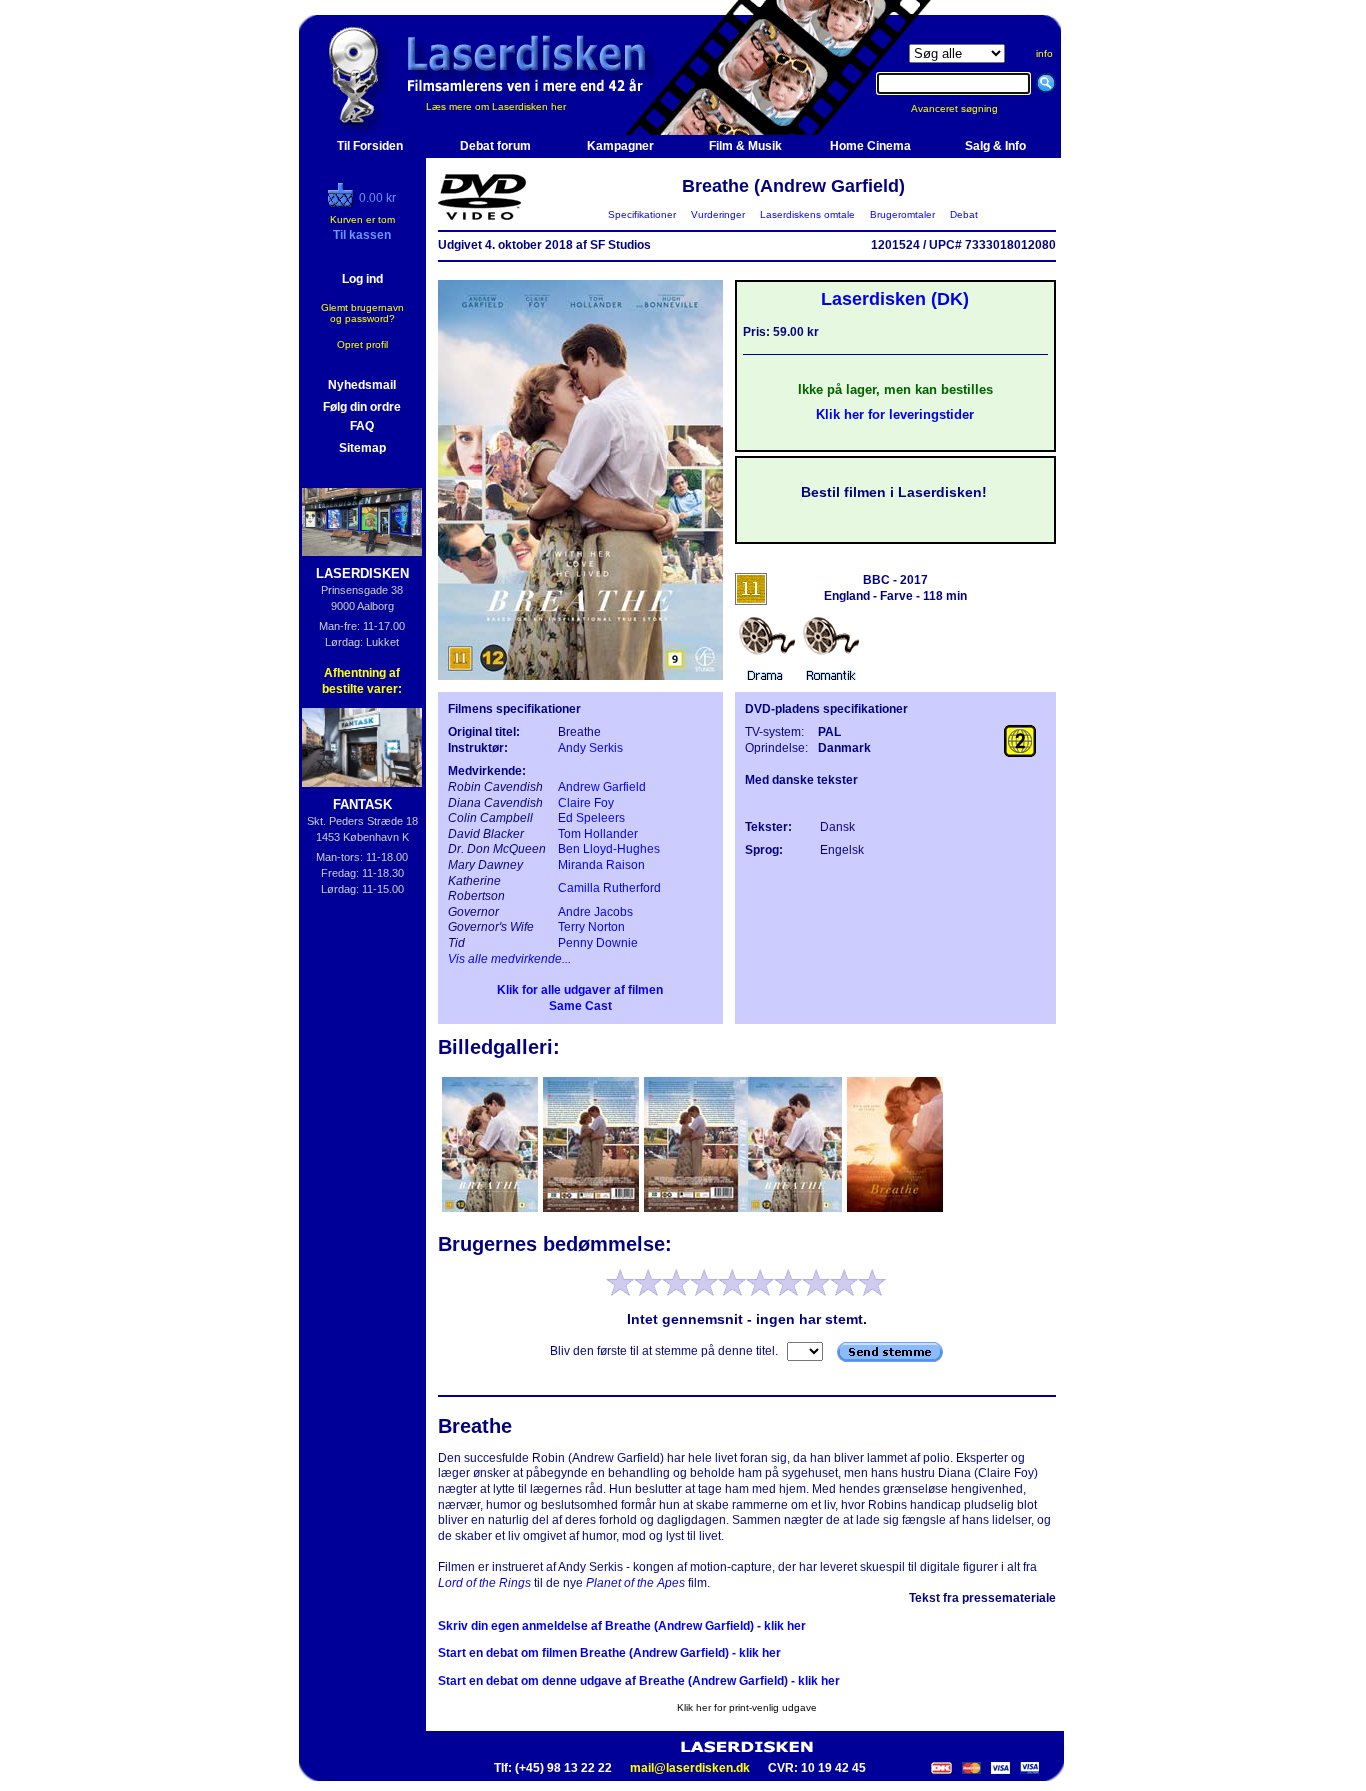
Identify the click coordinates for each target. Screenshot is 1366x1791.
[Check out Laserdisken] (343, 203)
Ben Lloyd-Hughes (609, 849)
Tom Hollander (598, 834)
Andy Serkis (590, 748)
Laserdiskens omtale (807, 214)
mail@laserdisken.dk (690, 1768)
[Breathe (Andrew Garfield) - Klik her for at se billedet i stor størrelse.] (580, 676)
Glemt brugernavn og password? (362, 313)
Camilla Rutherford (609, 888)
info (1044, 53)
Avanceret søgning (966, 108)
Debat (964, 214)
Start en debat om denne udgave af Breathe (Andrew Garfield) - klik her (639, 1681)
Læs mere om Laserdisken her (496, 106)
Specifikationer (642, 214)
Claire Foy (586, 803)
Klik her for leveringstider (895, 414)
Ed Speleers (591, 818)
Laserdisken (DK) (895, 299)
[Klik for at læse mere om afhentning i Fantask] (362, 747)
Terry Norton (591, 927)
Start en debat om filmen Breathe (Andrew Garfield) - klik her (609, 1653)
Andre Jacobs (595, 912)
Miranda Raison (601, 865)
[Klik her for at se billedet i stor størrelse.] (491, 1210)
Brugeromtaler (902, 214)
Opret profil (362, 344)
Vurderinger (718, 214)
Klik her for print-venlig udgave (747, 1707)
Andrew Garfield (602, 787)
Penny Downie (598, 943)
